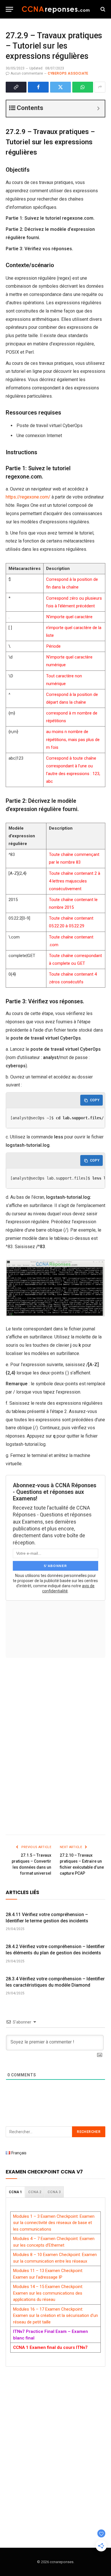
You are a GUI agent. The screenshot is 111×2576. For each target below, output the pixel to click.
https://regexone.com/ (28, 497)
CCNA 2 (35, 2192)
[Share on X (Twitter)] (60, 87)
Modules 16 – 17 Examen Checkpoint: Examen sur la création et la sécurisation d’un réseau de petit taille (55, 2316)
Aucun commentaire (27, 73)
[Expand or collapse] (98, 109)
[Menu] (9, 9)
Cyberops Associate (68, 73)
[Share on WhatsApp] (83, 87)
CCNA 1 (15, 2192)
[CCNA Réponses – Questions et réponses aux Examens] (56, 9)
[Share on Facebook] (38, 87)
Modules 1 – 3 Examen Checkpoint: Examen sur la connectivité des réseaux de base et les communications (54, 2223)
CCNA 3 (54, 2192)
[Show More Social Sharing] (100, 87)
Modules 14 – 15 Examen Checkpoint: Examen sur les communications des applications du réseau (48, 2293)
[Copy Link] (16, 87)
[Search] (102, 9)
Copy (95, 1100)
